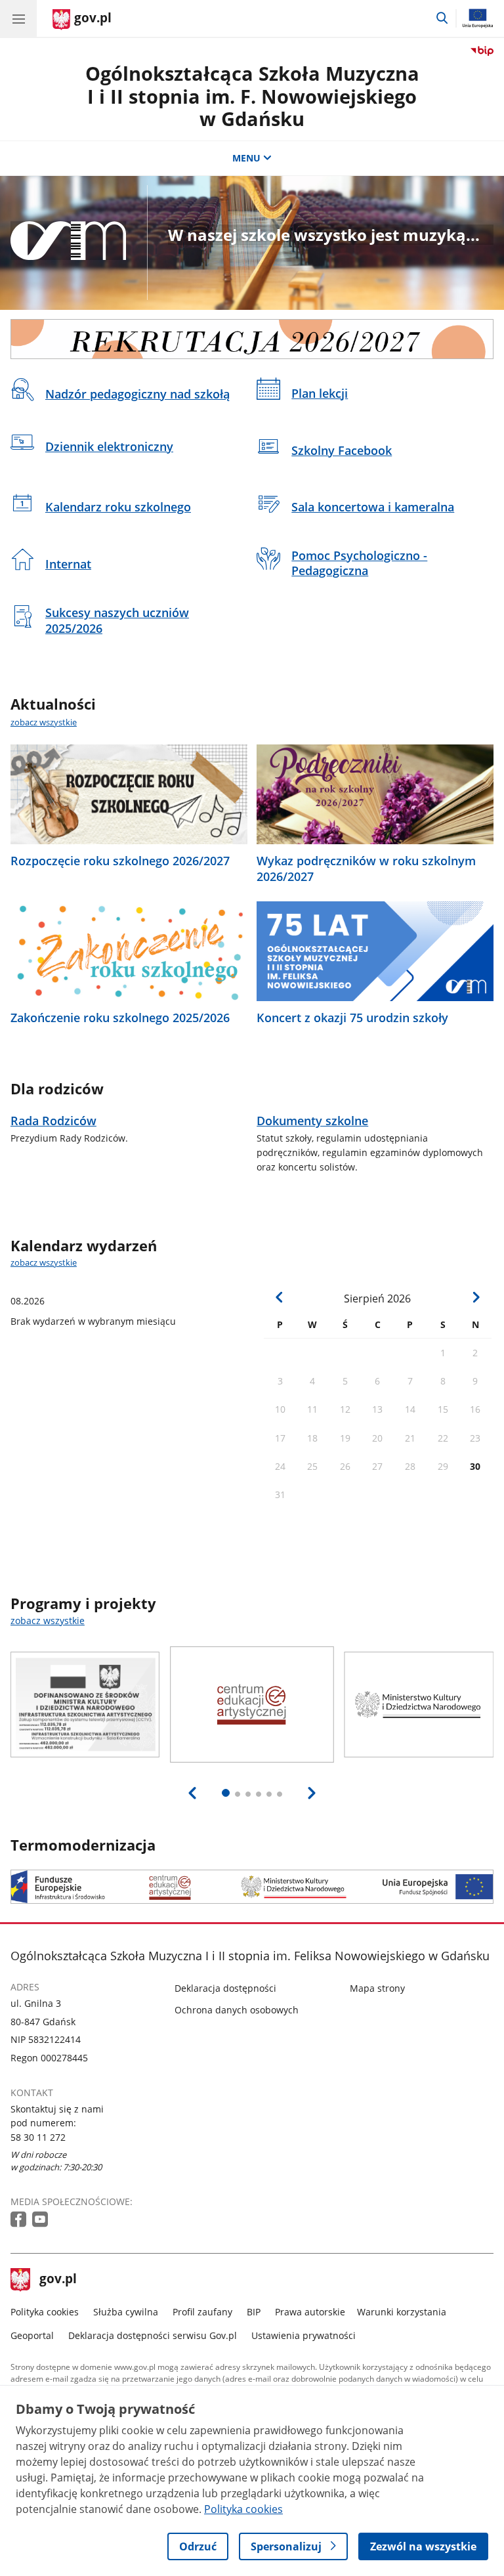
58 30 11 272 (38, 2137)
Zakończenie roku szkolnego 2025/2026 (120, 1018)
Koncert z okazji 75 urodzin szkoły (352, 1018)
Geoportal (32, 2335)
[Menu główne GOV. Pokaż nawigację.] (18, 18)
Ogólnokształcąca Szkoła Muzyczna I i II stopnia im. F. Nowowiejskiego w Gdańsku (252, 96)
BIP (254, 2312)
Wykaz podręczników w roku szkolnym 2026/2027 (366, 869)
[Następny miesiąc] (476, 1298)
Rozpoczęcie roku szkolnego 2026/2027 (120, 861)
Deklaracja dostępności (225, 1988)
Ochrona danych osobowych (237, 2010)
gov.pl (58, 2280)
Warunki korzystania (402, 2312)
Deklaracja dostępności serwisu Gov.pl (153, 2335)
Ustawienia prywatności (304, 2335)
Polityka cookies (45, 2312)
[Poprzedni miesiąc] (280, 1298)
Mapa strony (377, 1988)
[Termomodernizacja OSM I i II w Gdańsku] (252, 1886)
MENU (246, 158)
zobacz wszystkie (44, 722)
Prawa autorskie (310, 2312)
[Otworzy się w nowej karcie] (20, 2220)
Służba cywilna (126, 2312)
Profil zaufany (202, 2312)
